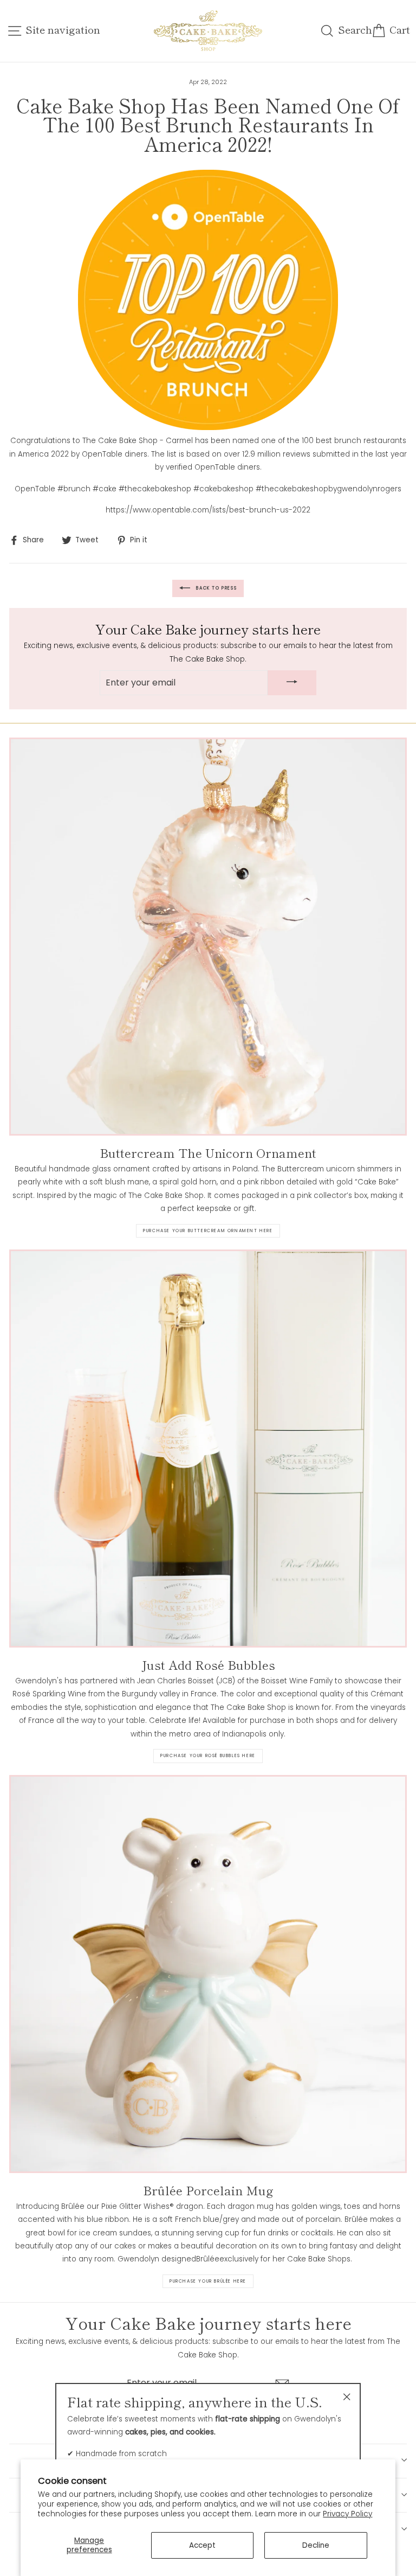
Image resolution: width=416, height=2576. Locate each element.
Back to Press (216, 588)
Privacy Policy (347, 2514)
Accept (202, 2545)
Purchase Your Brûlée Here (208, 2281)
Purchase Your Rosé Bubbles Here (208, 1756)
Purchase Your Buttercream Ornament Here (208, 1231)
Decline (316, 2545)
